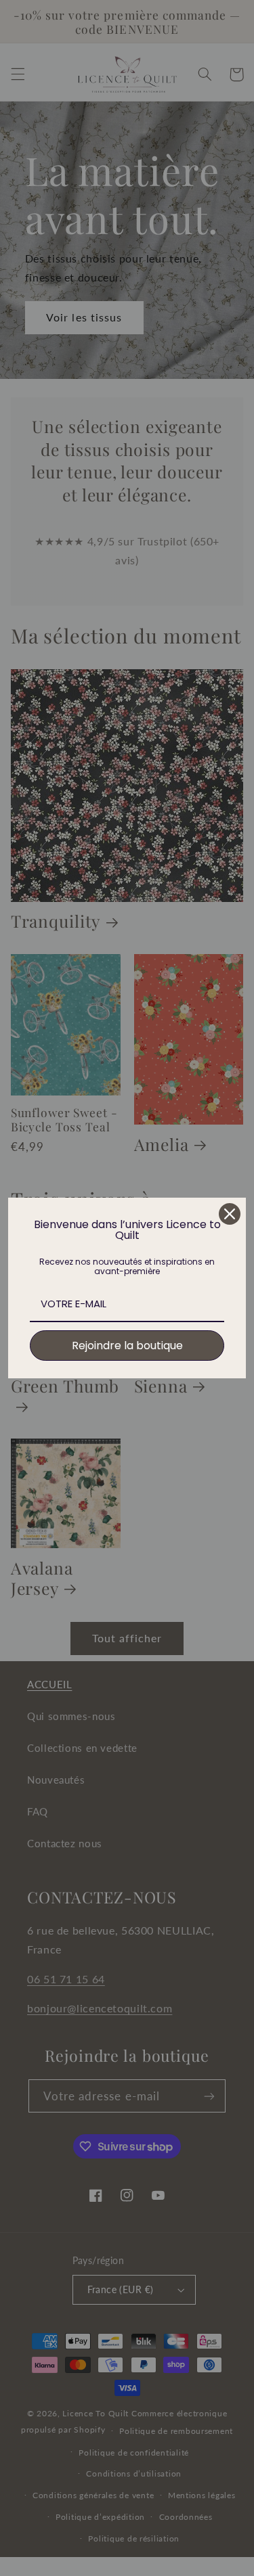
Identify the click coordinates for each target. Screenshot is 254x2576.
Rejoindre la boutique (127, 1346)
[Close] (230, 1214)
